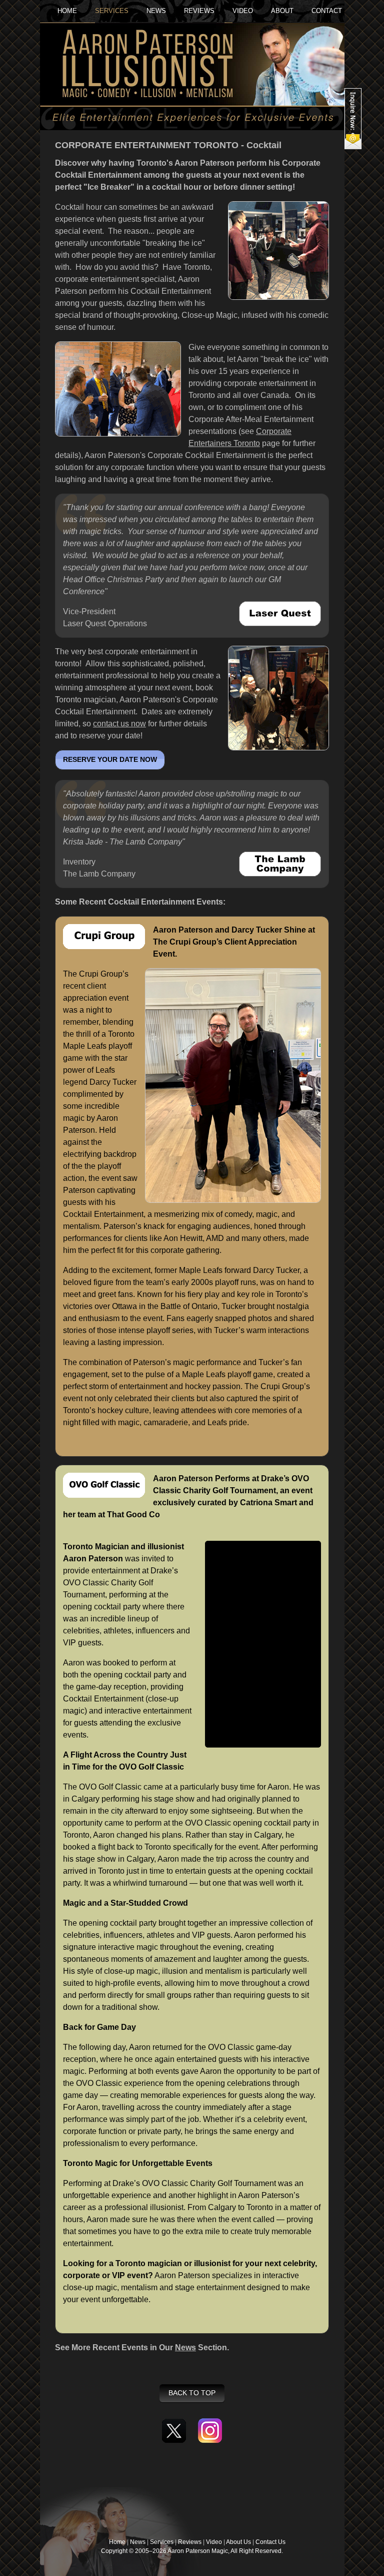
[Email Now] (353, 119)
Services (162, 2542)
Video (214, 2542)
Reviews (199, 11)
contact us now (119, 724)
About (282, 11)
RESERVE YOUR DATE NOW (110, 760)
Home (67, 11)
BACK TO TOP (192, 2393)
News (185, 2347)
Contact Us (270, 2542)
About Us (238, 2542)
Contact (327, 11)
